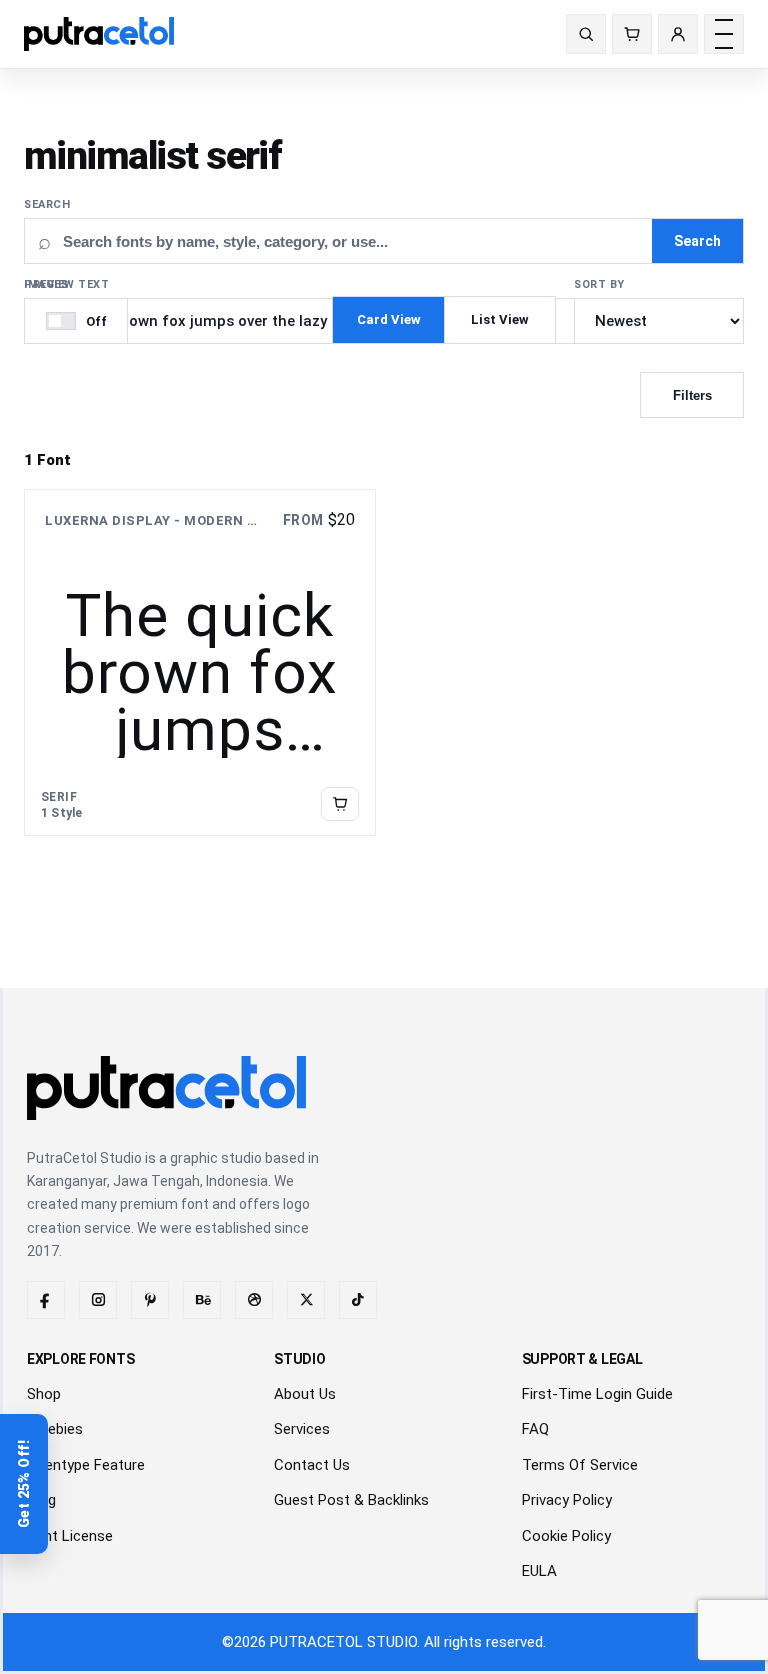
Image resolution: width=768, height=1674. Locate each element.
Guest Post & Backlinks (351, 1500)
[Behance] (202, 1300)
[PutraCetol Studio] (107, 34)
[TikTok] (358, 1300)
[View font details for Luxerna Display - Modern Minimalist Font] (340, 804)
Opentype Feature (86, 1465)
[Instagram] (98, 1300)
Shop (44, 1394)
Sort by (599, 284)
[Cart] (632, 34)
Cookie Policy (566, 1536)
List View (500, 319)
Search (47, 204)
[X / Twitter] (306, 1300)
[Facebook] (46, 1300)
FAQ (535, 1429)
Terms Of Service (580, 1465)
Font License (70, 1536)
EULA (539, 1571)
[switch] (76, 321)
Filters (692, 395)
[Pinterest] (150, 1300)
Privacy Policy (567, 1500)
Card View (389, 319)
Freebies (55, 1429)
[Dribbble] (254, 1300)
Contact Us (312, 1465)
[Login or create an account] (678, 34)
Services (302, 1429)
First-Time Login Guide (597, 1394)
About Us (305, 1394)
